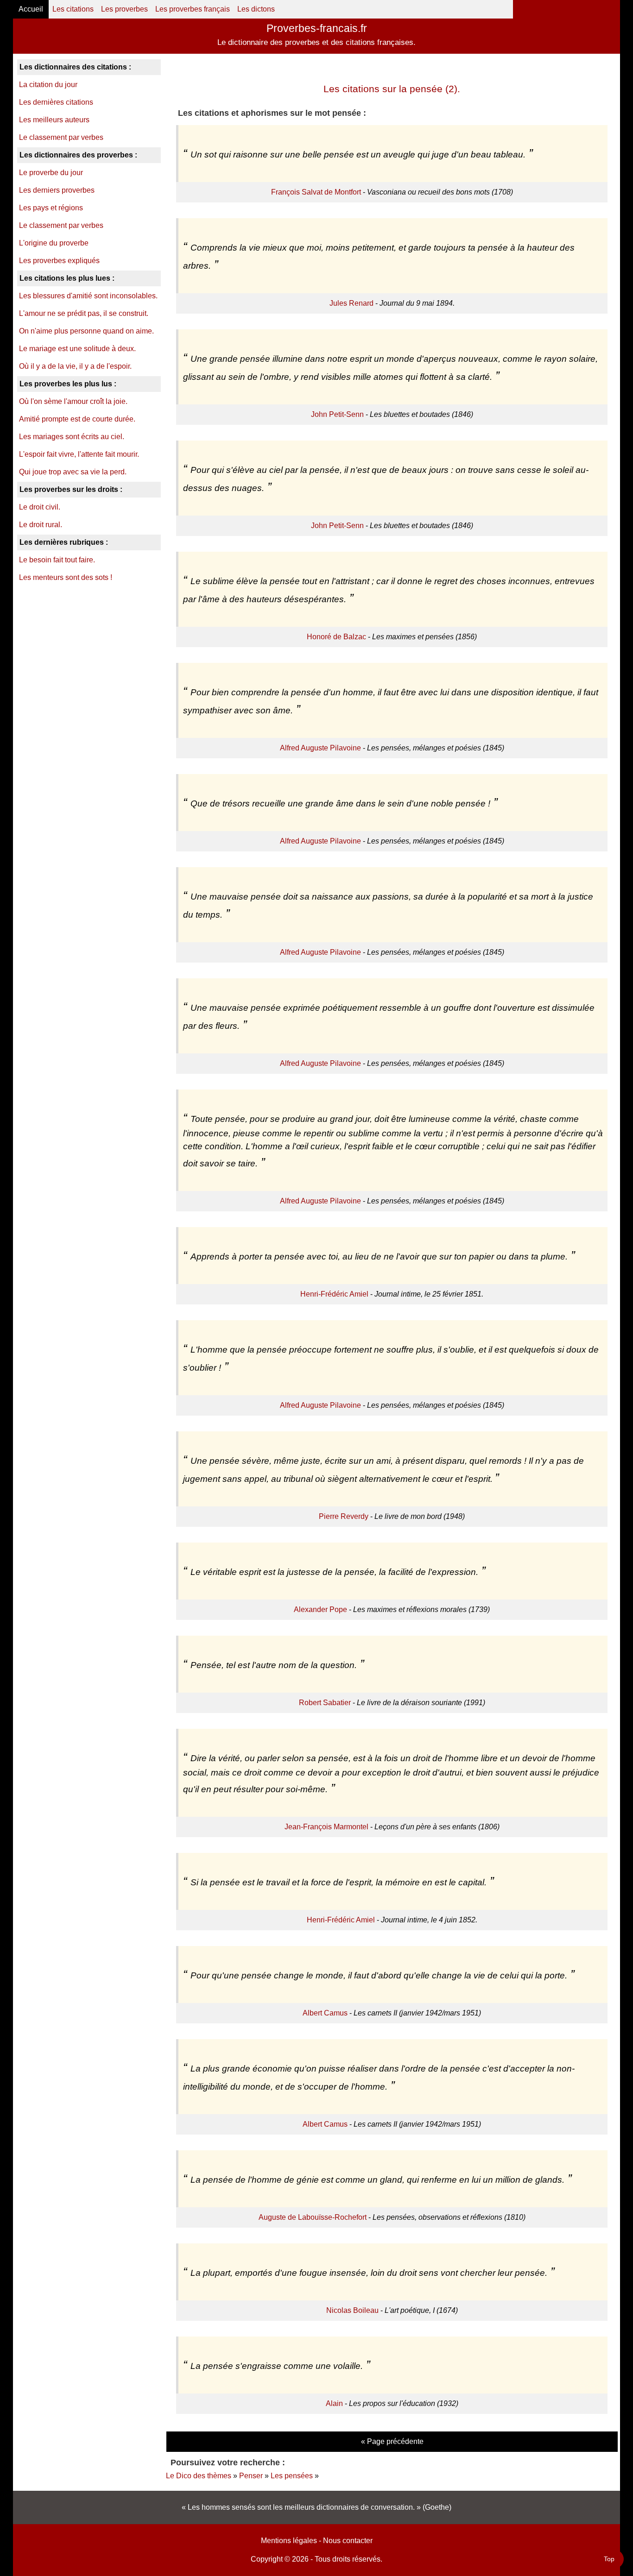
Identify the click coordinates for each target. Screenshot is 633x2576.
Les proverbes (124, 9)
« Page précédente (392, 2441)
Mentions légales (289, 2541)
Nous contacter (348, 2541)
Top (609, 2559)
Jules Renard (351, 303)
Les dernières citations (56, 102)
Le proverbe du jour (51, 173)
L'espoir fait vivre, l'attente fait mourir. (79, 454)
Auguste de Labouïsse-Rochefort (313, 2217)
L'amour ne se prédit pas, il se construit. (84, 313)
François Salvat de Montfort (316, 192)
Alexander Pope (320, 1609)
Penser (251, 2476)
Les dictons (256, 9)
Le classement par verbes (61, 137)
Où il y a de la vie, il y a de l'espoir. (75, 366)
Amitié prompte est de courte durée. (77, 419)
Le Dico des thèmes (199, 2476)
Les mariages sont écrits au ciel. (72, 437)
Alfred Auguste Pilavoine (320, 748)
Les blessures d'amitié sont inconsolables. (88, 296)
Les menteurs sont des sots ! (66, 577)
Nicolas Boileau (352, 2310)
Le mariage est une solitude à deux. (77, 349)
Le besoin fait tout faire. (57, 560)
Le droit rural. (41, 525)
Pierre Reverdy (344, 1516)
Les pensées (292, 2476)
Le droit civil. (40, 507)
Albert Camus (325, 2013)
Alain (334, 2403)
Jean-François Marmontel (326, 1827)
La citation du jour (48, 85)
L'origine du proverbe (54, 243)
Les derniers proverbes (57, 190)
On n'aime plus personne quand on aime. (86, 331)
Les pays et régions (51, 208)
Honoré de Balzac (336, 637)
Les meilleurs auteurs (54, 120)
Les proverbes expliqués (59, 261)
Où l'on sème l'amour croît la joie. (73, 401)
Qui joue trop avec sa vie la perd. (73, 472)
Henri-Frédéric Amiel (334, 1294)
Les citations (73, 9)
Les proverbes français (193, 9)
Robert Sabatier (325, 1703)
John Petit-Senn (337, 414)
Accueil (31, 9)
